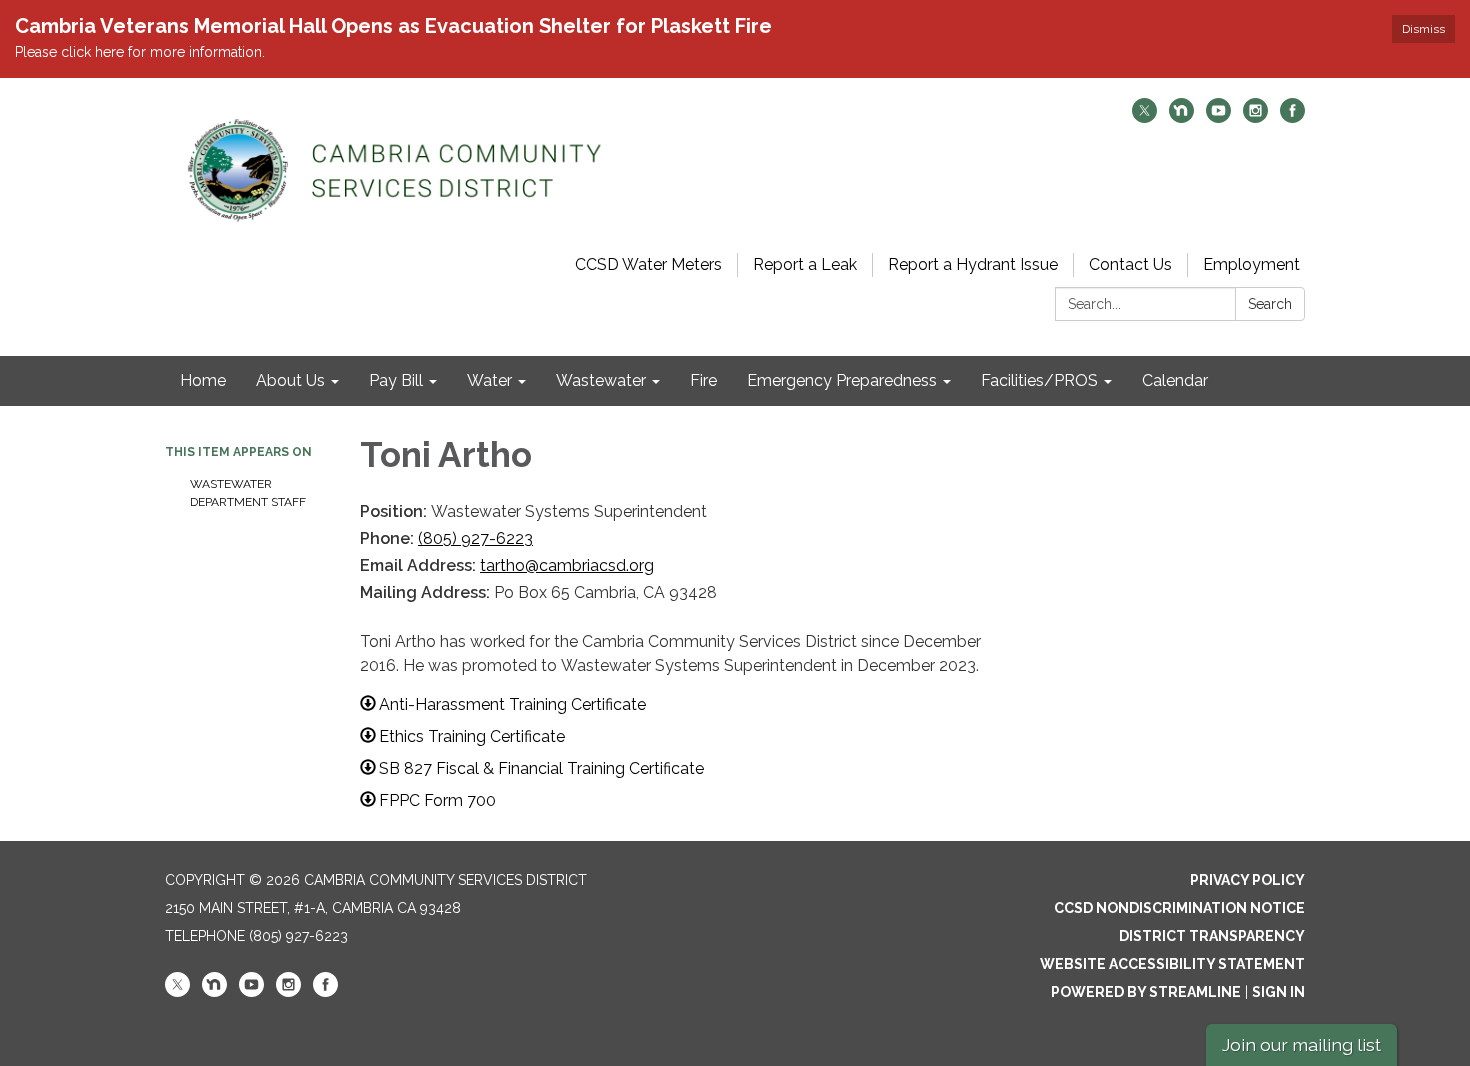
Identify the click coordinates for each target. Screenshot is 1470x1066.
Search (1270, 304)
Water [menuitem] (489, 380)
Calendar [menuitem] (1175, 380)
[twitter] (1144, 117)
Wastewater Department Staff (248, 493)
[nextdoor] (1181, 117)
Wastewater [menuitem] (601, 380)
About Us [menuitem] (290, 380)
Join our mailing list (1301, 1044)
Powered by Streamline (1146, 992)
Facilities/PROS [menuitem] (1039, 380)
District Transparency (1212, 936)
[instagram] (1255, 117)
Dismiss (1423, 29)
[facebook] (1292, 117)
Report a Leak (805, 264)
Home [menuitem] (203, 380)
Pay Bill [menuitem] (396, 380)
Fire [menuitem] (703, 380)
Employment (1251, 264)
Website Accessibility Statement (1172, 964)
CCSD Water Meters (648, 264)
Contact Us (1130, 264)
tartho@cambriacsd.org (567, 565)
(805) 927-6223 (475, 538)
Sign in (1278, 992)
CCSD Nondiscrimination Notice (1179, 908)
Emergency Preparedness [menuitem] (842, 380)
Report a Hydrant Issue (973, 264)
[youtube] (1218, 117)
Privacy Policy (1247, 880)
